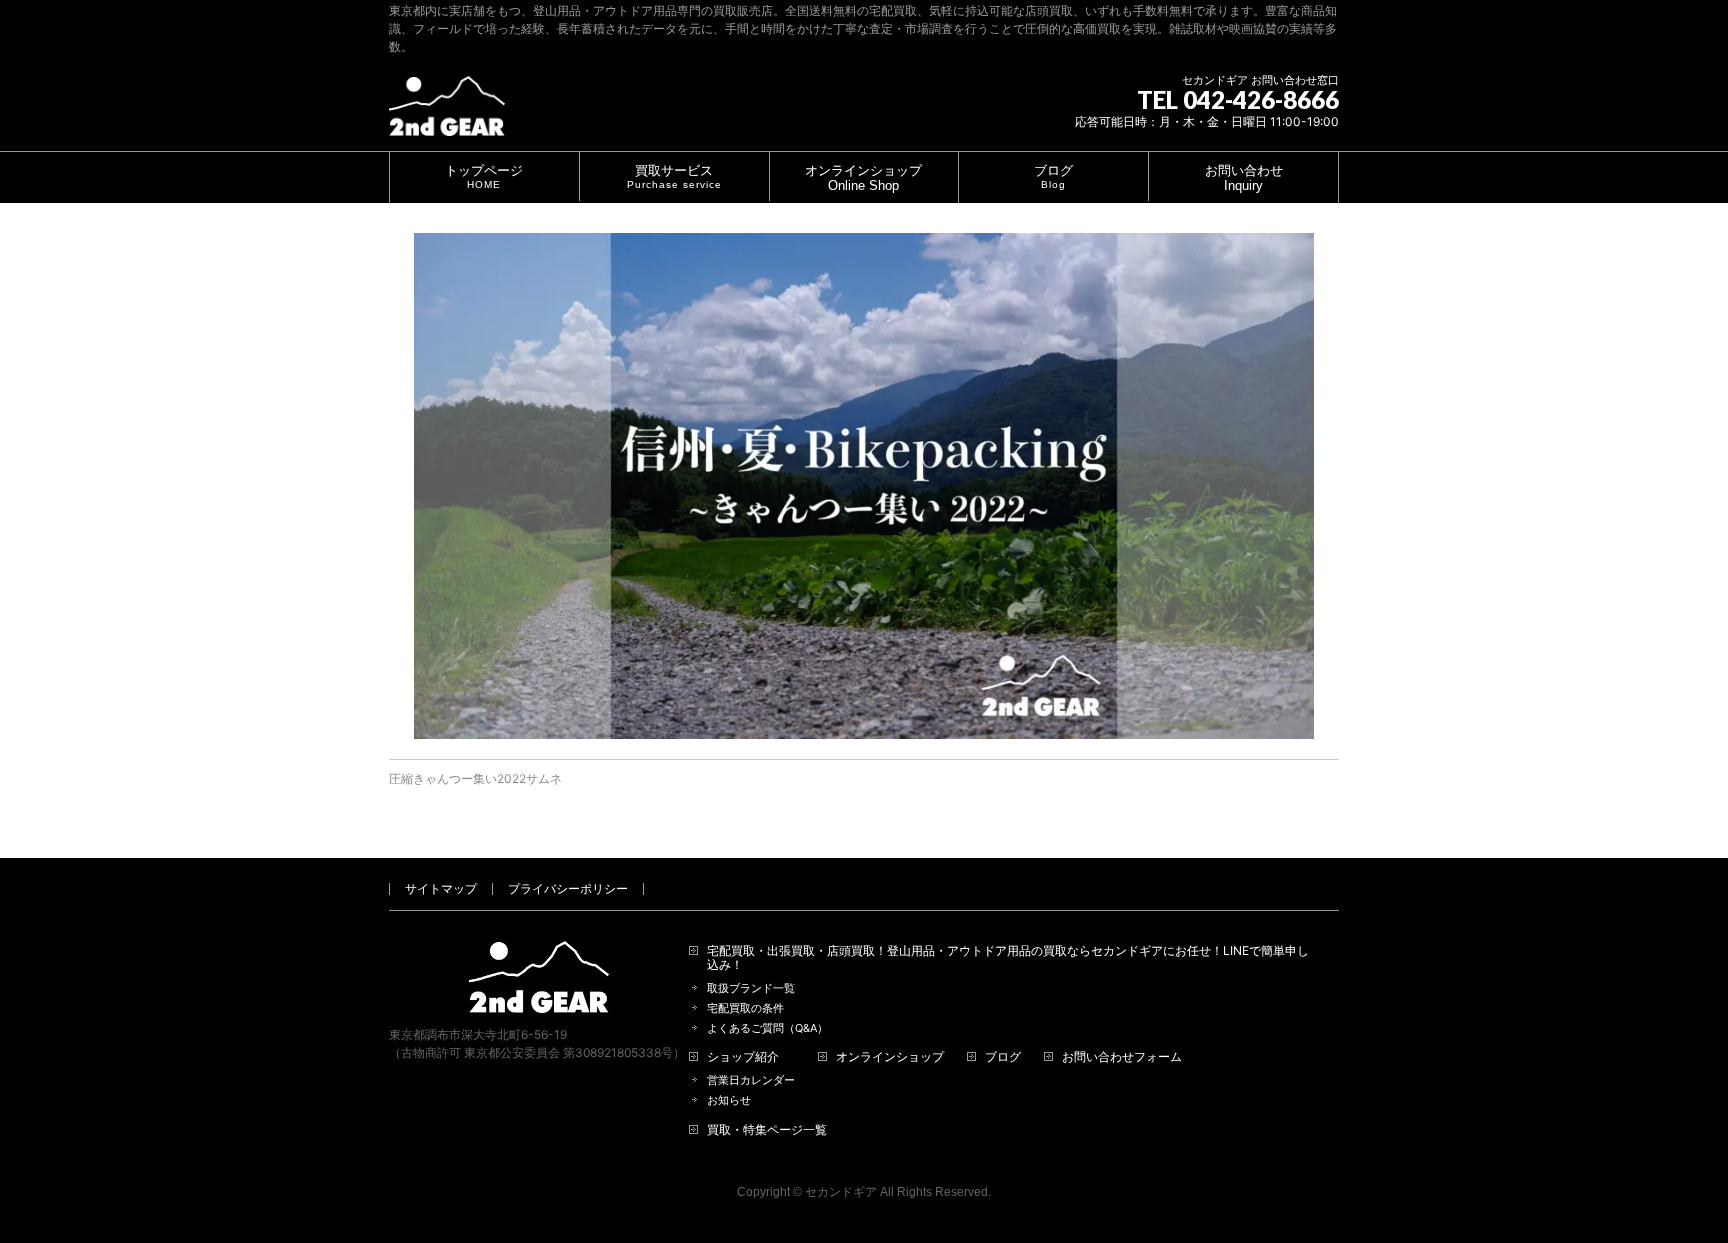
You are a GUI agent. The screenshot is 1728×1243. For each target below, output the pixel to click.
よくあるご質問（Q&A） (767, 1028)
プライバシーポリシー (568, 888)
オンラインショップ (890, 1057)
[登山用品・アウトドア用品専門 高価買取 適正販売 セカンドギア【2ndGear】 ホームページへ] (447, 113)
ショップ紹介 (743, 1057)
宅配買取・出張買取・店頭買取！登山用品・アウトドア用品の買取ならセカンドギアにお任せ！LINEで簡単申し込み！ (1008, 958)
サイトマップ (441, 888)
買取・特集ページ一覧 (767, 1130)
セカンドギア (841, 1192)
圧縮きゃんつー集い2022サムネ (475, 778)
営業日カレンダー (751, 1080)
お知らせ (729, 1100)
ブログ (1003, 1057)
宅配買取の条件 (745, 1008)
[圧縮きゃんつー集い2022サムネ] (864, 486)
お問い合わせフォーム (1122, 1057)
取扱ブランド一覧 (751, 988)
